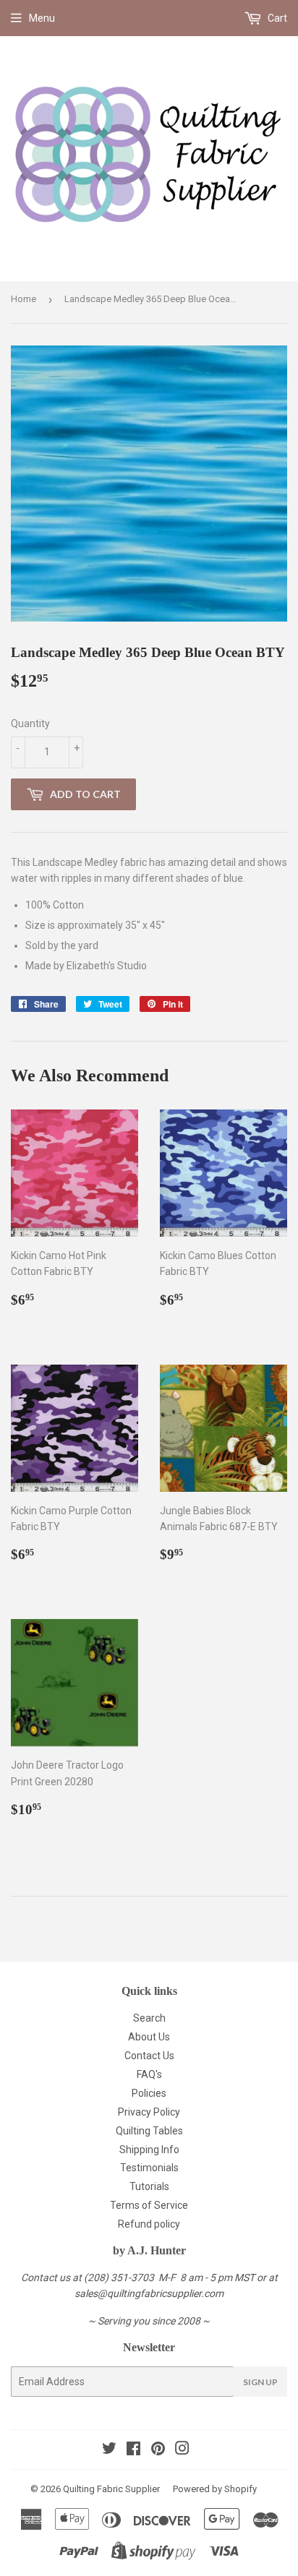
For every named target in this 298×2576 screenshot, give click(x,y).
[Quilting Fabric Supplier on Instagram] (182, 2450)
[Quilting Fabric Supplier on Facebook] (133, 2450)
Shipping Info (149, 2150)
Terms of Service (149, 2205)
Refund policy (149, 2224)
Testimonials (149, 2168)
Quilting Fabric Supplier (111, 2489)
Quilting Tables (149, 2131)
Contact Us (149, 2056)
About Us (149, 2037)
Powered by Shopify (215, 2489)
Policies (149, 2093)
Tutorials (149, 2186)
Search (149, 2018)
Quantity (30, 724)
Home (24, 299)
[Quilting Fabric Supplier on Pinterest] (158, 2450)
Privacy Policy (149, 2112)
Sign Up (260, 2382)
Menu (42, 18)
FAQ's (149, 2074)
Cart (276, 18)
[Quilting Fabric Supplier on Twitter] (109, 2450)
